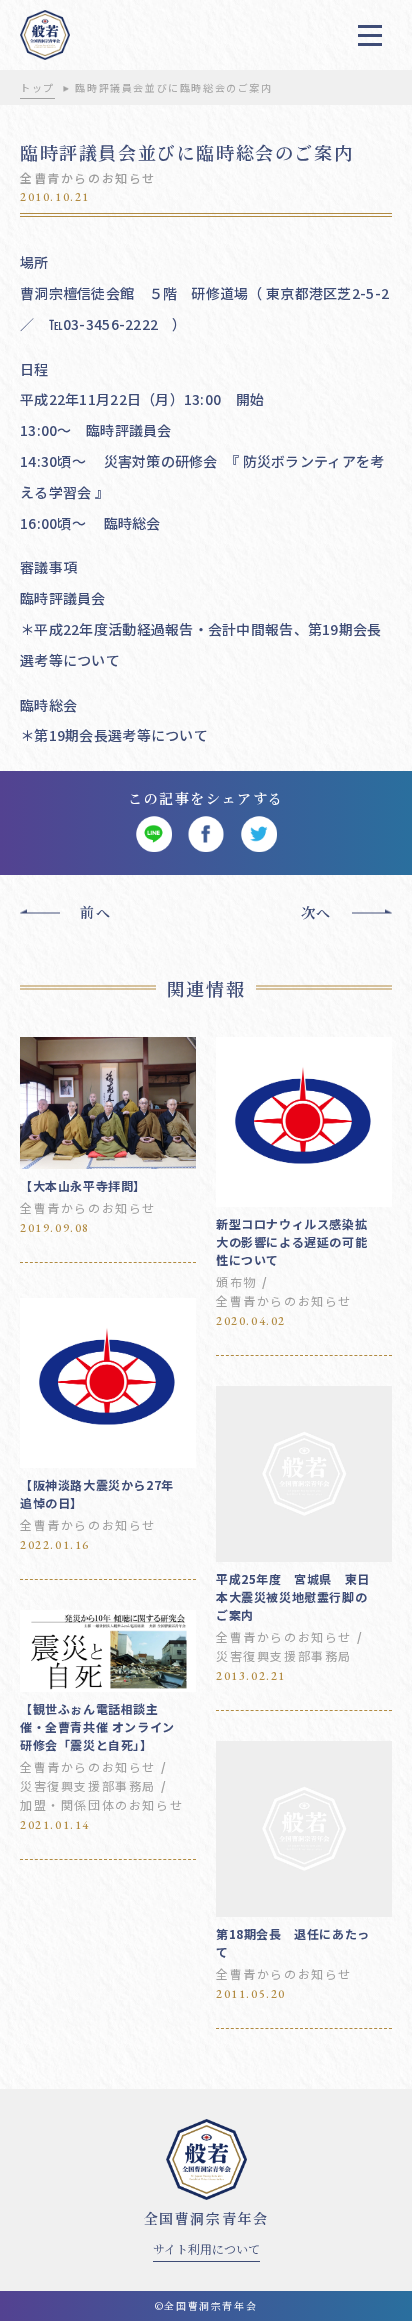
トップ (37, 87)
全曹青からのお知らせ (88, 177)
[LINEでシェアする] (153, 834)
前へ (95, 912)
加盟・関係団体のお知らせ (101, 1804)
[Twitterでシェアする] (258, 834)
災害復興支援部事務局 (284, 1655)
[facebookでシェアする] (206, 834)
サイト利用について (206, 2248)
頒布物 (236, 1281)
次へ (316, 912)
